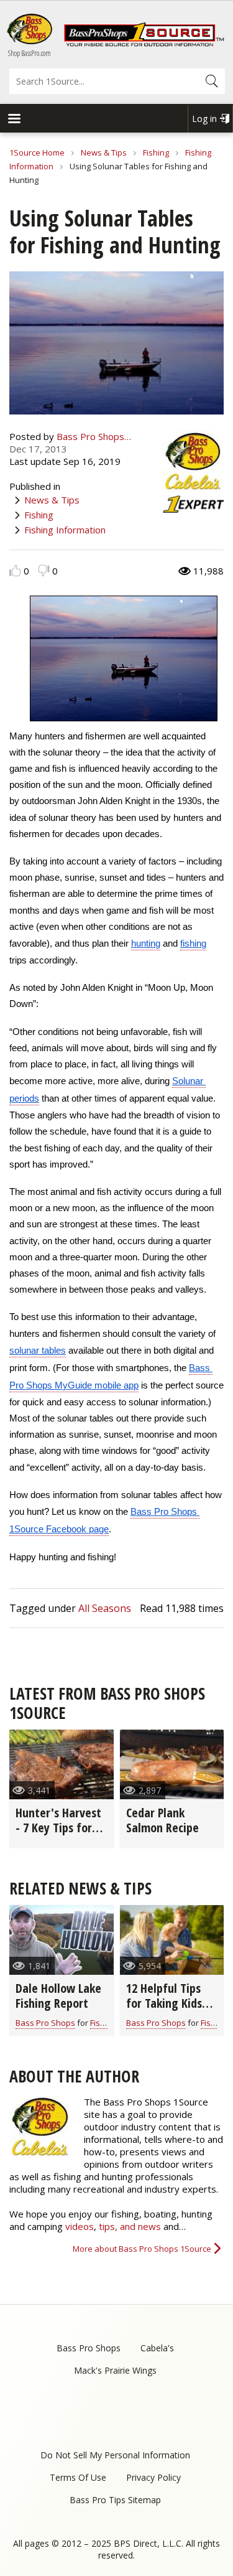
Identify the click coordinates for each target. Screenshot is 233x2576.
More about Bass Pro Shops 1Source (142, 2249)
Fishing (156, 152)
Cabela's (157, 2348)
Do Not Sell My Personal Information (115, 2455)
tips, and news (131, 2226)
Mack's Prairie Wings (115, 2370)
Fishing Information (65, 530)
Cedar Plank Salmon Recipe (162, 1820)
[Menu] (14, 120)
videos (80, 2226)
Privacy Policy (153, 2477)
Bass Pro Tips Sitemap (115, 2500)
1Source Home (37, 152)
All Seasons (105, 1608)
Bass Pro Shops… (94, 436)
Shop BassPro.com (30, 53)
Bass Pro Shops (45, 2023)
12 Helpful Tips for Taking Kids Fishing (164, 2003)
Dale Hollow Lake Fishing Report (58, 1996)
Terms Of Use (78, 2477)
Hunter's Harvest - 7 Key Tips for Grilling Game (58, 1828)
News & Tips (104, 152)
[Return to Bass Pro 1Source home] (144, 44)
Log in (204, 119)
